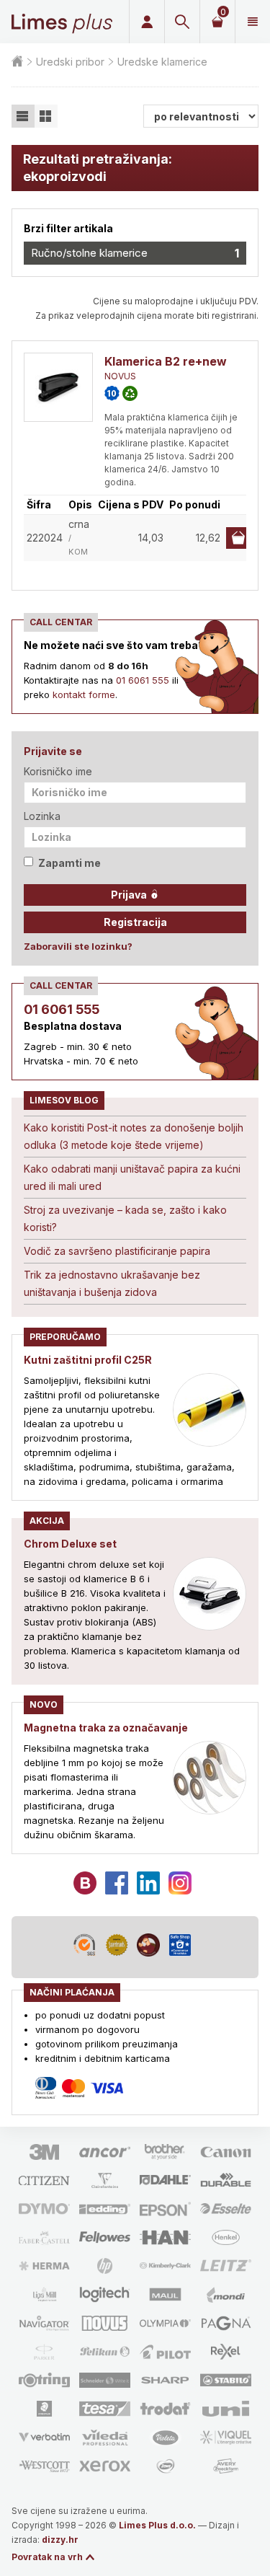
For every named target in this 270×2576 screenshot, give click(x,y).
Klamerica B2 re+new (166, 361)
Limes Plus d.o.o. (157, 2525)
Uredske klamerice (162, 62)
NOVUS (120, 376)
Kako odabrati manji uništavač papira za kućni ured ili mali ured (132, 1177)
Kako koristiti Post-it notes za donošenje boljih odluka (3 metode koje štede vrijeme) (134, 1136)
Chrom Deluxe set (70, 1544)
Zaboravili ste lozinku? (78, 946)
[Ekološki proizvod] (130, 393)
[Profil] (147, 22)
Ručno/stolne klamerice (135, 253)
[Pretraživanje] (182, 22)
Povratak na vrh (47, 2557)
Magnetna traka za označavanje (106, 1728)
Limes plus (62, 22)
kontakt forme (84, 694)
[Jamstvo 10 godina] (112, 393)
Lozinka (42, 816)
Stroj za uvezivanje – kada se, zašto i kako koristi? (125, 1218)
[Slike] (46, 116)
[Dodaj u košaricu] (238, 538)
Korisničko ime (58, 771)
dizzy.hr (60, 2540)
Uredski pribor (70, 62)
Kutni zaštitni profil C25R (88, 1360)
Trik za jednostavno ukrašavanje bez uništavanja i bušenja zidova (112, 1283)
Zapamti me (69, 863)
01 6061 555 (143, 680)
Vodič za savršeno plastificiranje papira (117, 1251)
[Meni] (252, 22)
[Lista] (23, 116)
